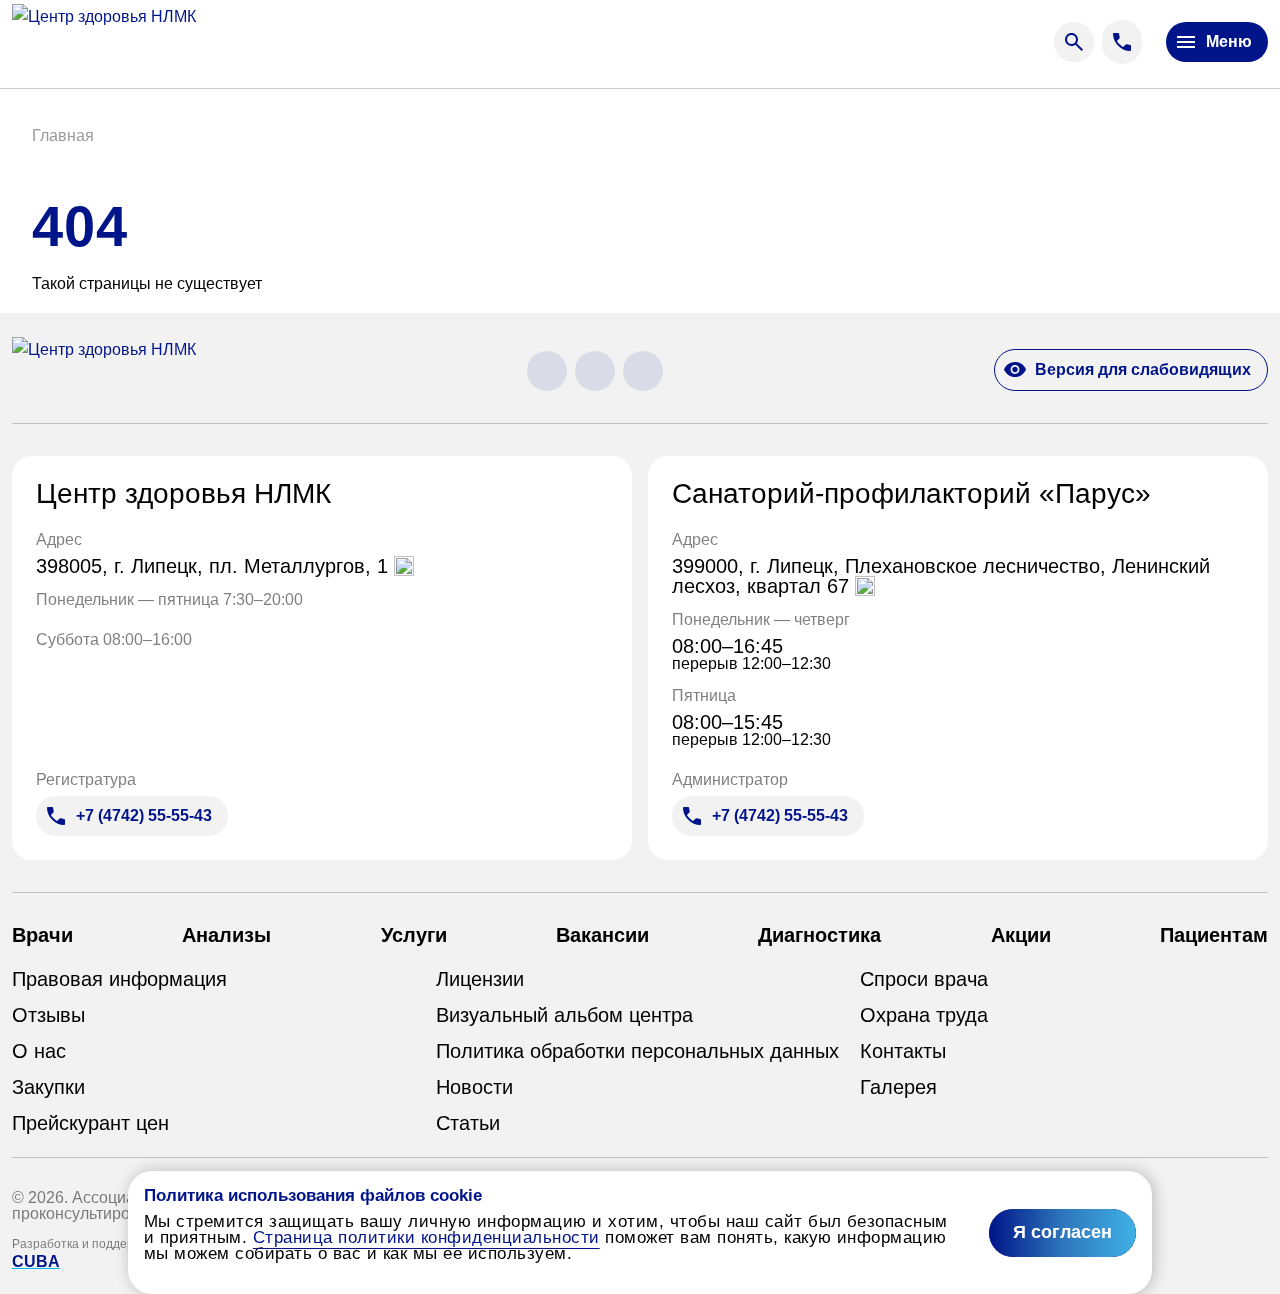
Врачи (42, 935)
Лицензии (480, 979)
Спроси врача (924, 979)
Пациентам (1214, 935)
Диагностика (819, 935)
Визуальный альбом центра (564, 1015)
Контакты (903, 1051)
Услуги (414, 935)
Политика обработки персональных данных (637, 1051)
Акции (1021, 935)
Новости (474, 1087)
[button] (63, 136)
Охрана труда (924, 1015)
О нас (39, 1051)
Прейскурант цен (90, 1123)
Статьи (468, 1123)
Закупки (48, 1087)
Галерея (898, 1087)
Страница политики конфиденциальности (426, 1237)
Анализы (226, 935)
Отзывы (48, 1015)
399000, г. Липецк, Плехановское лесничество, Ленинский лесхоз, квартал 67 (941, 576)
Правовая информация (119, 979)
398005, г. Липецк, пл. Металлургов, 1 (215, 566)
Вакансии (602, 935)
